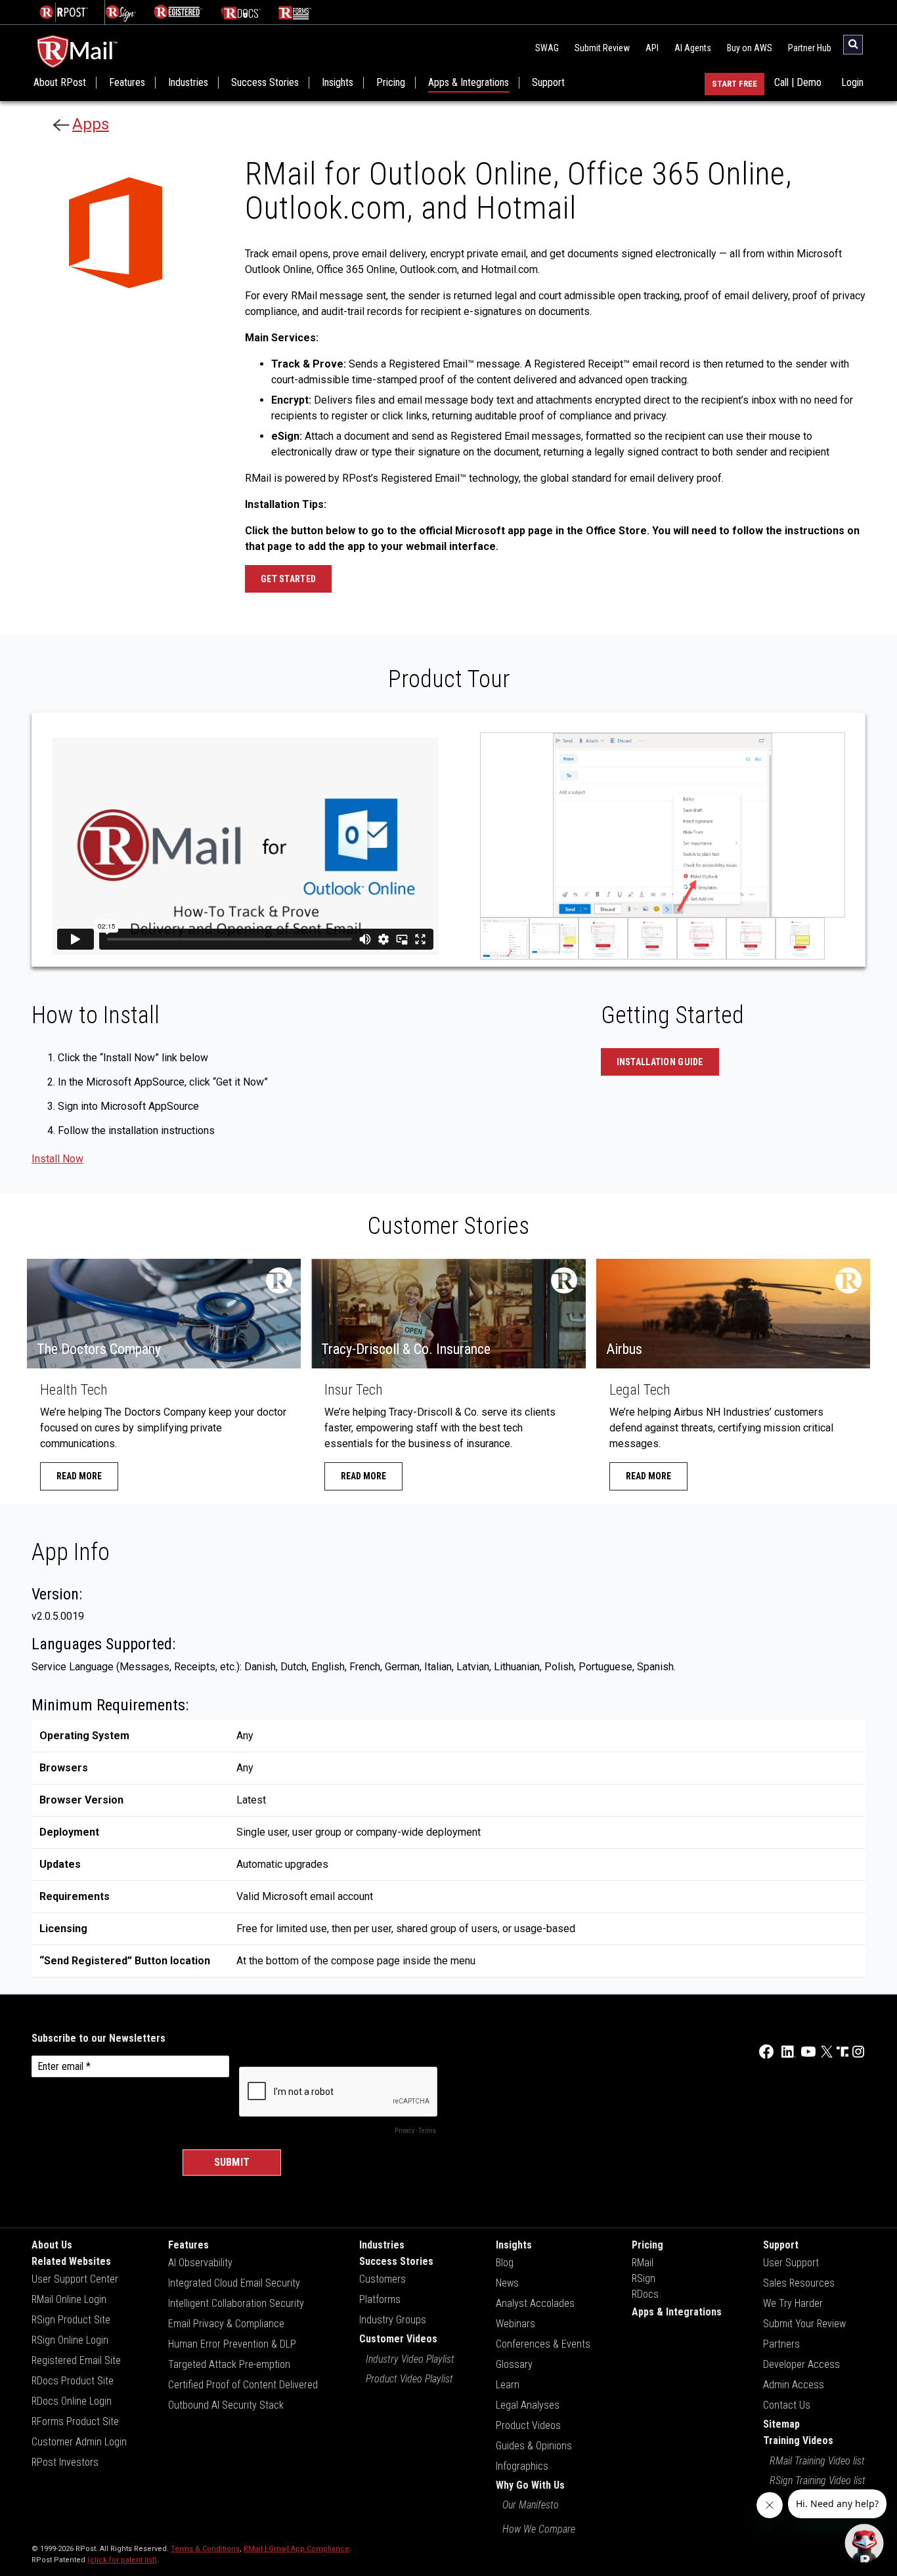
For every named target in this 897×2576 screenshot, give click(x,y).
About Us (52, 2245)
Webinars (515, 2324)
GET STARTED (288, 579)
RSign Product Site (71, 2320)
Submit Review (602, 48)
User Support (791, 2263)
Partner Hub (810, 48)
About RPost (60, 83)
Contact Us (787, 2405)
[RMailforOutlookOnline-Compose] (505, 939)
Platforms (380, 2299)
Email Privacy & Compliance (226, 2324)
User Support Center (75, 2279)
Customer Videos (398, 2339)
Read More (79, 1476)
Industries (188, 83)
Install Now (57, 1159)
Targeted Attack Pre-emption (229, 2364)
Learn (508, 2385)
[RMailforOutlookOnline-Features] (554, 939)
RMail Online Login (69, 2299)
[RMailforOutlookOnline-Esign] (702, 939)
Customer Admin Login (79, 2442)
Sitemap (781, 2424)
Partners (781, 2344)
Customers (383, 2279)
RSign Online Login (70, 2340)
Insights (338, 83)
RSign (644, 2278)
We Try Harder (793, 2303)
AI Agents (693, 48)
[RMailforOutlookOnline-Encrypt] (652, 939)
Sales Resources (799, 2283)
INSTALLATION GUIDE (660, 1062)
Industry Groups (393, 2320)
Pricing (391, 83)
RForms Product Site (75, 2421)
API (652, 48)
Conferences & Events (543, 2344)
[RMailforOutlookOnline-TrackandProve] (603, 939)
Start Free (734, 84)
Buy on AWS (750, 48)
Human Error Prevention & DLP (232, 2344)
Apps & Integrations (469, 83)
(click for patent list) (122, 2560)
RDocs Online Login (72, 2401)
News (507, 2283)
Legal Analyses (528, 2405)
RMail (643, 2263)
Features (127, 83)
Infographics (522, 2466)
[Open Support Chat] (864, 2543)
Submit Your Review (804, 2324)
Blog (505, 2263)
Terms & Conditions (205, 2549)
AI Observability (200, 2263)
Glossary (514, 2364)
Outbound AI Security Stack (226, 2405)
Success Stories (265, 83)
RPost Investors (65, 2462)
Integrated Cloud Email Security (234, 2283)
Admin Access (794, 2385)
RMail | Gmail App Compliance (296, 2549)
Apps (91, 124)
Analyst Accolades (535, 2303)
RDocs (645, 2294)
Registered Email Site (76, 2360)
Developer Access (801, 2364)
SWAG (547, 48)
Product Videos (528, 2425)
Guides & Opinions (534, 2446)
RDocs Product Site (73, 2381)
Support (548, 83)
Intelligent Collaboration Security (236, 2303)
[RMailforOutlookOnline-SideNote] (800, 939)
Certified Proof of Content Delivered (243, 2385)
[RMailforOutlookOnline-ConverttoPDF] (751, 939)
